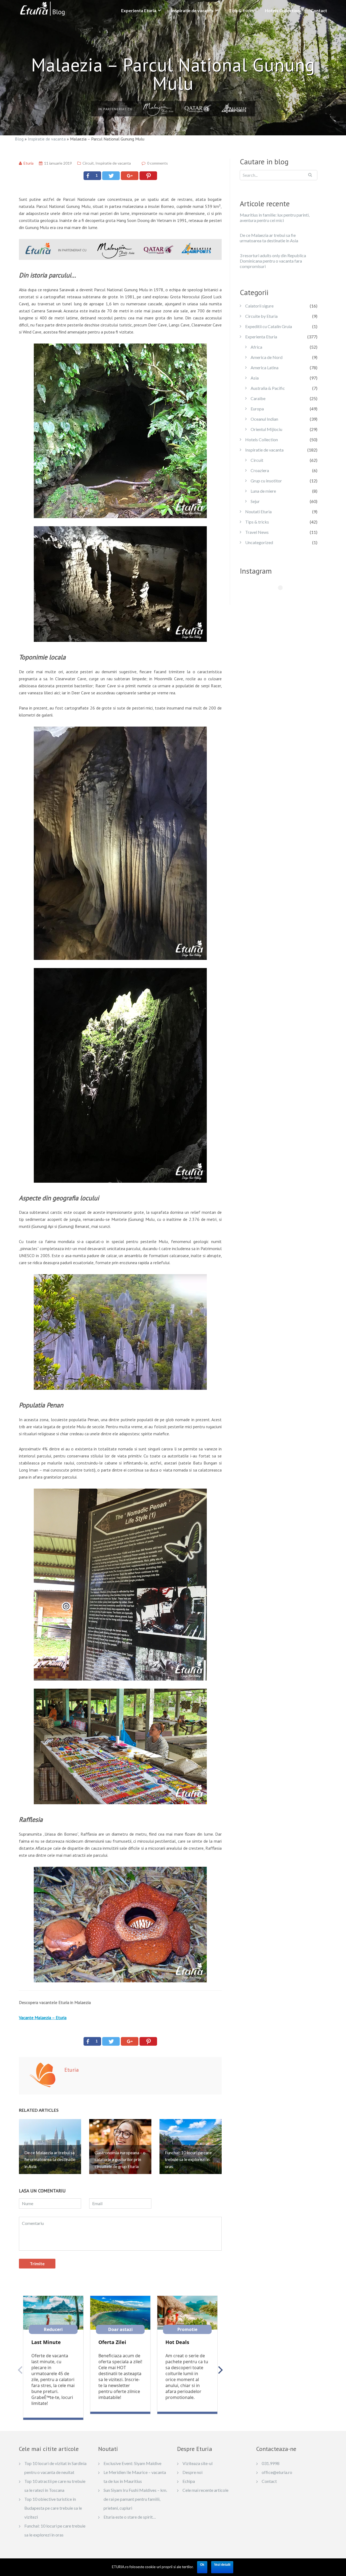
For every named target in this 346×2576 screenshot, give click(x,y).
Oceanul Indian (264, 419)
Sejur (255, 501)
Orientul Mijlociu (266, 429)
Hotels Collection (282, 10)
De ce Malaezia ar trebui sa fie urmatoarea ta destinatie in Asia (269, 238)
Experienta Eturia (139, 10)
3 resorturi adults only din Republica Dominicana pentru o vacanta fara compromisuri (273, 261)
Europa (257, 409)
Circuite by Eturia (261, 316)
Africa (256, 347)
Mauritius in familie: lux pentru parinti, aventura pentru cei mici (275, 218)
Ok (202, 2565)
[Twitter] (111, 176)
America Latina (265, 367)
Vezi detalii (222, 2565)
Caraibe (258, 398)
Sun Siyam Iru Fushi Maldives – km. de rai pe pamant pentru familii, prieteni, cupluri (135, 2499)
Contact (319, 10)
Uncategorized (259, 542)
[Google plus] (130, 176)
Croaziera (260, 470)
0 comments (157, 163)
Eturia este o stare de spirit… (130, 2517)
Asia (255, 378)
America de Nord (267, 357)
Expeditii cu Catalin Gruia (269, 326)
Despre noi (192, 2472)
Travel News (257, 532)
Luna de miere (263, 491)
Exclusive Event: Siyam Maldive (132, 2463)
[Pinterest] (148, 176)
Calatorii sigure (259, 306)
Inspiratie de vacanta (192, 10)
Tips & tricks (241, 10)
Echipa (189, 2481)
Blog (19, 139)
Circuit (88, 163)
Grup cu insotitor (266, 481)
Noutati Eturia (258, 511)
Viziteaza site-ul (197, 2463)
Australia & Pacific (268, 388)
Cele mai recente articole (205, 2490)
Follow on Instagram (284, 597)
